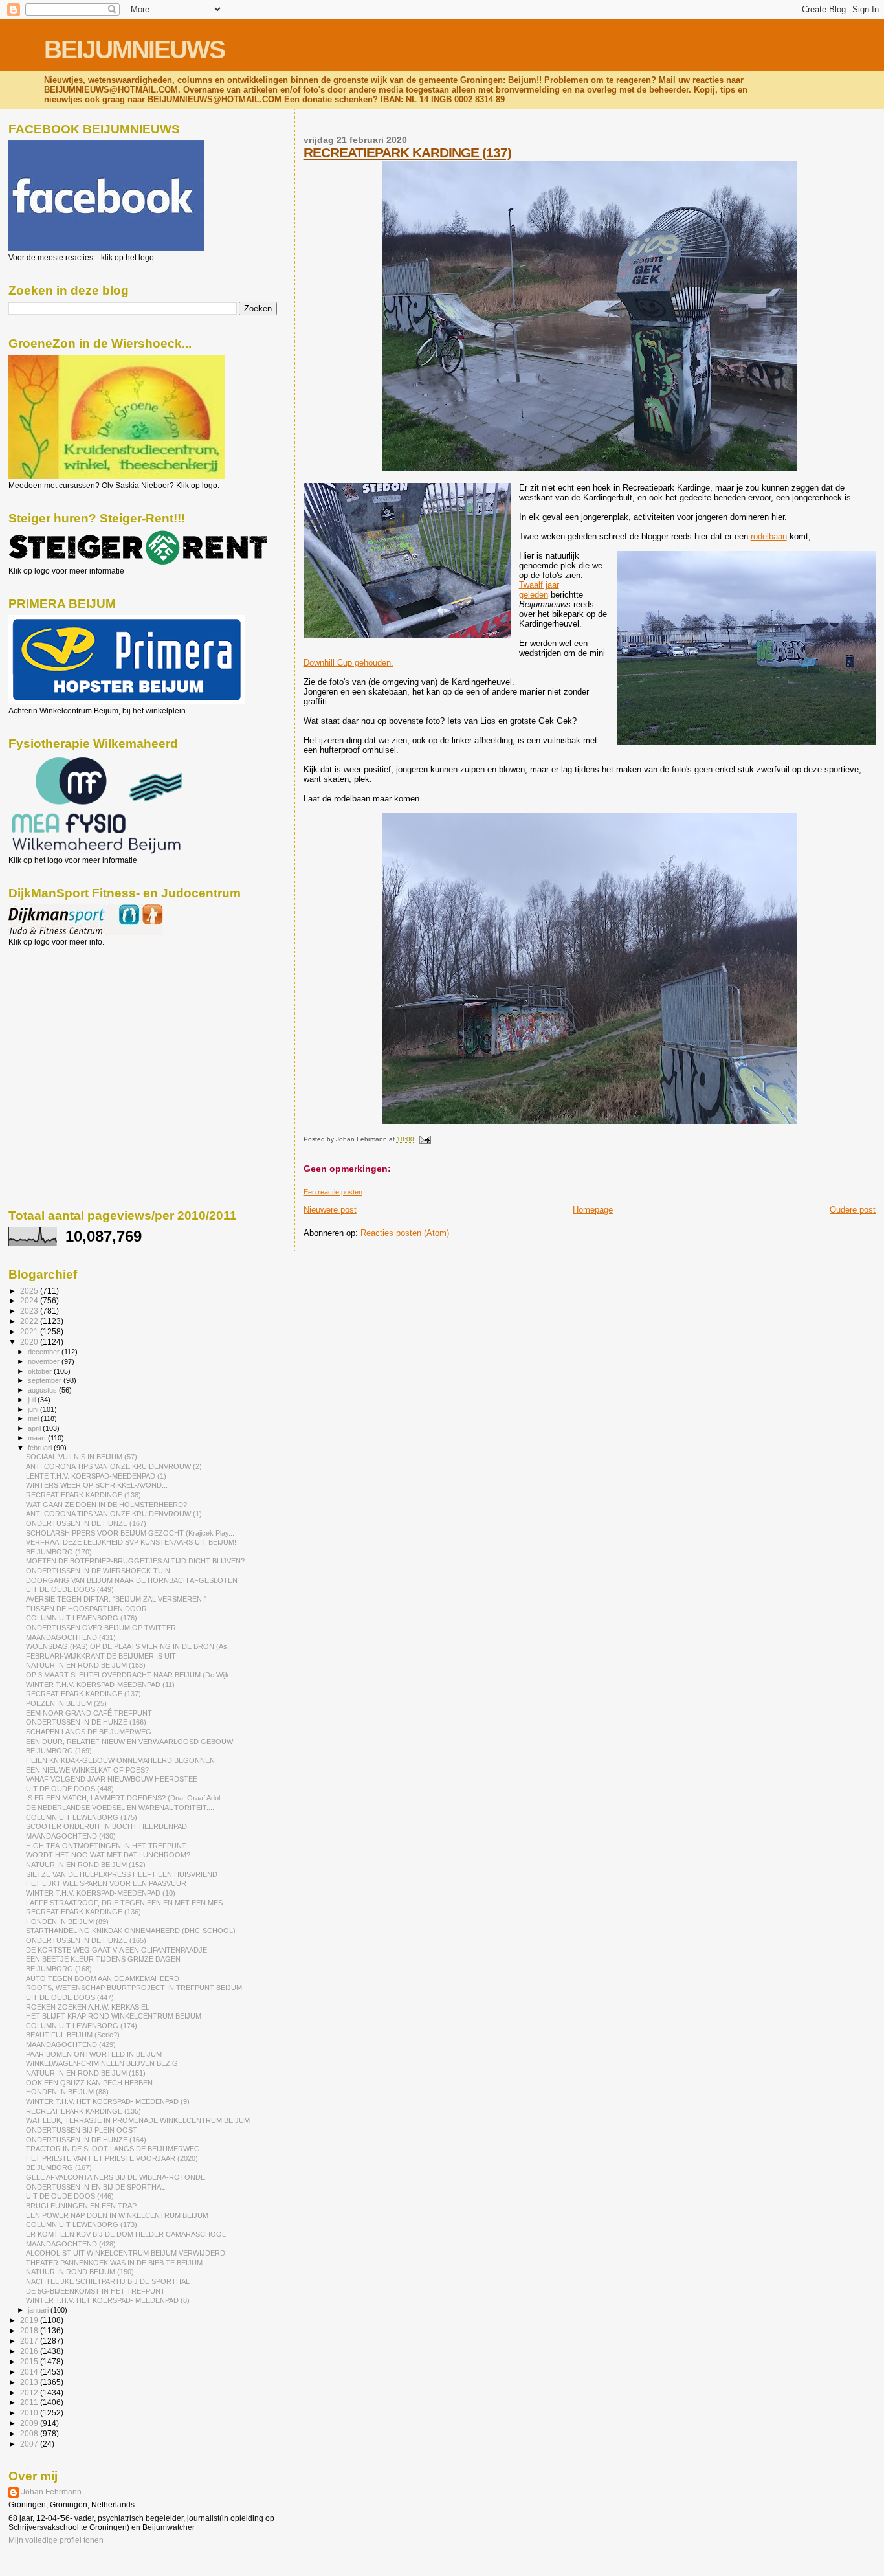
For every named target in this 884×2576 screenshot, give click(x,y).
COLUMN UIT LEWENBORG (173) (82, 2224)
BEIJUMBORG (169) (59, 1751)
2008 (30, 2433)
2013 (30, 2382)
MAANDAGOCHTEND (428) (71, 2244)
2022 (30, 1321)
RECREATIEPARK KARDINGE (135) (83, 2111)
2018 (30, 2330)
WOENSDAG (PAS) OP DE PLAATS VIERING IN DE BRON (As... (129, 1646)
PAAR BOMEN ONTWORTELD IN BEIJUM (94, 2054)
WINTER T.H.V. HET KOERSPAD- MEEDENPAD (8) (108, 2300)
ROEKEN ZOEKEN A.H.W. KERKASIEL (88, 2007)
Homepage (593, 1210)
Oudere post (853, 1210)
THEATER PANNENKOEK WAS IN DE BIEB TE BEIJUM (114, 2263)
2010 (30, 2413)
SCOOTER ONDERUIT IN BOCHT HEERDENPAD (106, 1826)
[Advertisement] (67, 1016)
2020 (30, 1342)
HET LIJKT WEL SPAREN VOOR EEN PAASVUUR (106, 1883)
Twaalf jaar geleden (539, 590)
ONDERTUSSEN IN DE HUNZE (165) (86, 1940)
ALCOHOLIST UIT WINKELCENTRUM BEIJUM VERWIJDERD (126, 2253)
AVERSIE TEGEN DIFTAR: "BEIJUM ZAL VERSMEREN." (116, 1599)
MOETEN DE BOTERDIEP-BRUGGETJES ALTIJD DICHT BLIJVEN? (135, 1561)
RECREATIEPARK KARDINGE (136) (83, 1912)
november (45, 1361)
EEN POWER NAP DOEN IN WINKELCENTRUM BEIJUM (117, 2215)
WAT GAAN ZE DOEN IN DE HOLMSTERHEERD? (106, 1505)
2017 (30, 2341)
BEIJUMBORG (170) (59, 1552)
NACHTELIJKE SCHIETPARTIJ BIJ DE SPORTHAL (108, 2281)
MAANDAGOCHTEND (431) (71, 1637)
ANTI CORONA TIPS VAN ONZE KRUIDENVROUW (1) (114, 1514)
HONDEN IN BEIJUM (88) (67, 2092)
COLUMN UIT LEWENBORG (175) (82, 1817)
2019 (30, 2320)
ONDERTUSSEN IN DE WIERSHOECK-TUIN (98, 1571)
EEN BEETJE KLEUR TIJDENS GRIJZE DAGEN (103, 1959)
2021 (30, 1331)
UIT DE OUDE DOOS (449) (70, 1589)
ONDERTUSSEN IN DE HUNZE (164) (86, 2140)
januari (39, 2310)
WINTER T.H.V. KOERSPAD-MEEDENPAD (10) (101, 1893)
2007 (30, 2444)
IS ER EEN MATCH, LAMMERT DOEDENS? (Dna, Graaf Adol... (126, 1798)
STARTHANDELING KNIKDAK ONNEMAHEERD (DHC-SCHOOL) (131, 1931)
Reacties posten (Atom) (405, 1233)
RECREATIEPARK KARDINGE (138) (83, 1495)
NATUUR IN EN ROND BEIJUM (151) (86, 2073)
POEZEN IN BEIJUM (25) (66, 1703)
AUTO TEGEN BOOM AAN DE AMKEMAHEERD (103, 1978)
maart (38, 1438)
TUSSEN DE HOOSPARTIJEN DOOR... (89, 1609)
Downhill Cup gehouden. (348, 663)
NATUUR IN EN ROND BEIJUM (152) (86, 1865)
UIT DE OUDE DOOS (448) (70, 1789)
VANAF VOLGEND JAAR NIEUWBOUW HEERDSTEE (112, 1779)
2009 (30, 2423)
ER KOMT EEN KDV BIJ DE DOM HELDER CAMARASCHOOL (126, 2234)
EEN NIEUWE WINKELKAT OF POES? (87, 1770)
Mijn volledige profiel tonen (56, 2540)
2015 (30, 2361)
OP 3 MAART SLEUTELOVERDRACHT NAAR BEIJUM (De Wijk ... (131, 1675)
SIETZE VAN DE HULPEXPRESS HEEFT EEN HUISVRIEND (122, 1874)
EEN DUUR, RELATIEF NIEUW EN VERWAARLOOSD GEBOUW (129, 1742)
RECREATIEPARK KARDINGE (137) (407, 152)
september (46, 1380)
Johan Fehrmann (51, 2492)
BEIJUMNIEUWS (134, 50)
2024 (30, 1300)
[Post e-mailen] (424, 1139)
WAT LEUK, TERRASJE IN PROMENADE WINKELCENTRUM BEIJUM (138, 2120)
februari (41, 1448)
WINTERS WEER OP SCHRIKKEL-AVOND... (97, 1485)
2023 (30, 1311)
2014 (30, 2372)
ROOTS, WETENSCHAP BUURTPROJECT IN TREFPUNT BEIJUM (134, 1988)
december (45, 1352)
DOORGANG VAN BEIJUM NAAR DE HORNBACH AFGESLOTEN (132, 1580)
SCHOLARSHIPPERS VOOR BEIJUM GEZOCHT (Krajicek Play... (130, 1533)
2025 (30, 1291)
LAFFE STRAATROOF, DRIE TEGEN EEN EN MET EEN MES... (127, 1903)
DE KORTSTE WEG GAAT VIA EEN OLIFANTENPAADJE (116, 1950)
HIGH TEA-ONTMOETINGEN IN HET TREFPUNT (106, 1846)
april (35, 1428)
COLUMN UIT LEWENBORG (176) (82, 1618)
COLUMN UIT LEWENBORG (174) (82, 2026)
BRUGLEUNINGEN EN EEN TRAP (81, 2206)
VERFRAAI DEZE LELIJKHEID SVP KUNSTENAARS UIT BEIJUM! (131, 1542)
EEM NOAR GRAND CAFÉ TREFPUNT (89, 1713)
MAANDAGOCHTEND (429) (71, 2044)
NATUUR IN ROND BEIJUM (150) (80, 2272)
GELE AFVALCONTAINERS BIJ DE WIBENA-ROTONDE (116, 2177)
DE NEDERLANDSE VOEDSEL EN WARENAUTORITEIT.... (120, 1808)
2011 (30, 2402)
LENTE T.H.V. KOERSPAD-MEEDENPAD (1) (96, 1476)
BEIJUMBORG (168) (59, 1969)
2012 (30, 2392)
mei (34, 1418)
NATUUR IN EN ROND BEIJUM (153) (86, 1665)
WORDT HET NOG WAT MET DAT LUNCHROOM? (108, 1855)
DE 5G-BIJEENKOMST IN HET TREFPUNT (95, 2291)
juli (33, 1400)
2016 (30, 2351)
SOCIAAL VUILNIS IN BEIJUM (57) (82, 1457)
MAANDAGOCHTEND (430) (71, 1836)
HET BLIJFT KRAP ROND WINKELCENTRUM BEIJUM (114, 2016)
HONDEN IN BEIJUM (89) (67, 1921)
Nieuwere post (330, 1210)
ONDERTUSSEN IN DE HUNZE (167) (86, 1523)
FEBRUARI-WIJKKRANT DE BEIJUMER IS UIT (101, 1656)
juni (34, 1409)
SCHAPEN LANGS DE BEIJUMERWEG (89, 1732)
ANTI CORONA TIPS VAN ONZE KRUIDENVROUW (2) (114, 1466)
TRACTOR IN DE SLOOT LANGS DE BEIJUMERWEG (113, 2149)
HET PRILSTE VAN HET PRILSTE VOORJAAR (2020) (112, 2158)
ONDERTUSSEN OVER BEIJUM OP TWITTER (101, 1628)
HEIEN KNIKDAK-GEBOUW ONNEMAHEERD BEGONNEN (120, 1760)
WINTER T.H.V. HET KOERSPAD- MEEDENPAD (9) (108, 2101)
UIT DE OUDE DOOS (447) (70, 1997)
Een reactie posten (333, 1192)
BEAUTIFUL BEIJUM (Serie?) (73, 2035)
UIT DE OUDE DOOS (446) (70, 2196)
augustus (43, 1390)
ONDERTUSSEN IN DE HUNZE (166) (86, 1722)
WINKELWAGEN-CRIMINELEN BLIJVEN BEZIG (102, 2063)
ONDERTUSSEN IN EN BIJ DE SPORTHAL (95, 2187)
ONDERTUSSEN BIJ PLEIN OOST (82, 2130)
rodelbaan (769, 536)
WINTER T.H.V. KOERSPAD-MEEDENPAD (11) (100, 1685)
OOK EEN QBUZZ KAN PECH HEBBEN (89, 2083)
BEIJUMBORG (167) (59, 2167)
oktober (41, 1371)
